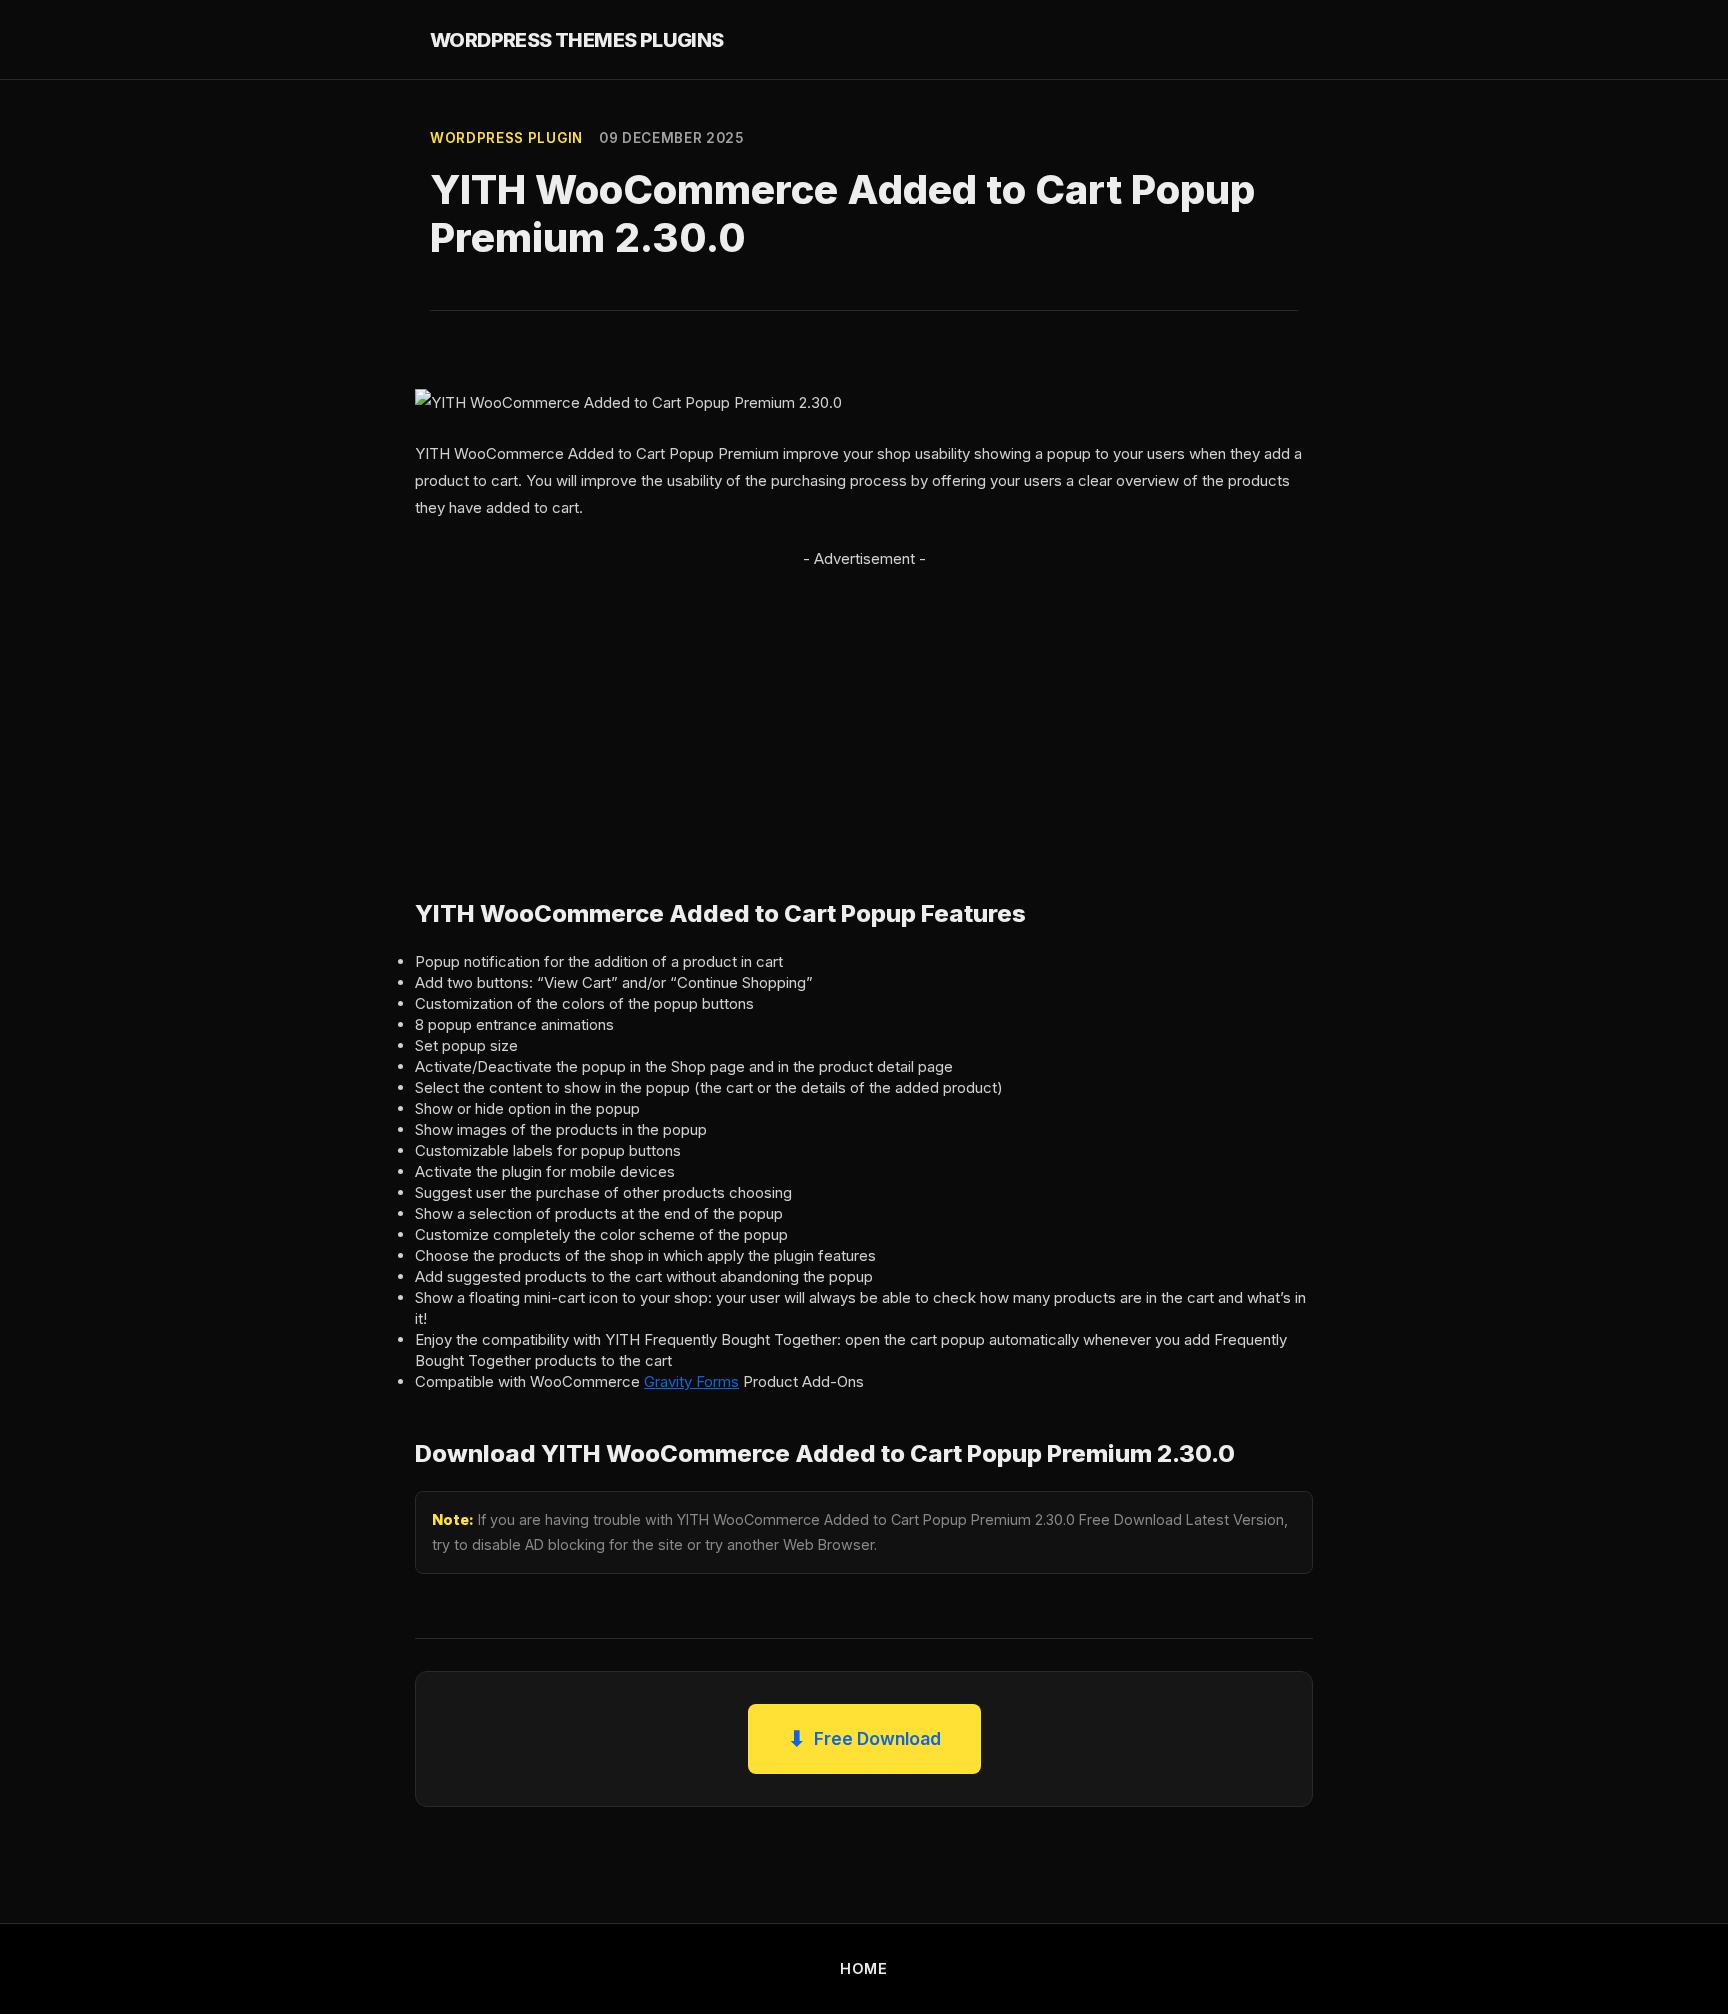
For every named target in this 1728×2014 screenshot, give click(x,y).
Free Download (864, 1738)
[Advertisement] (864, 712)
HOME (864, 1968)
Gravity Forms (691, 1381)
